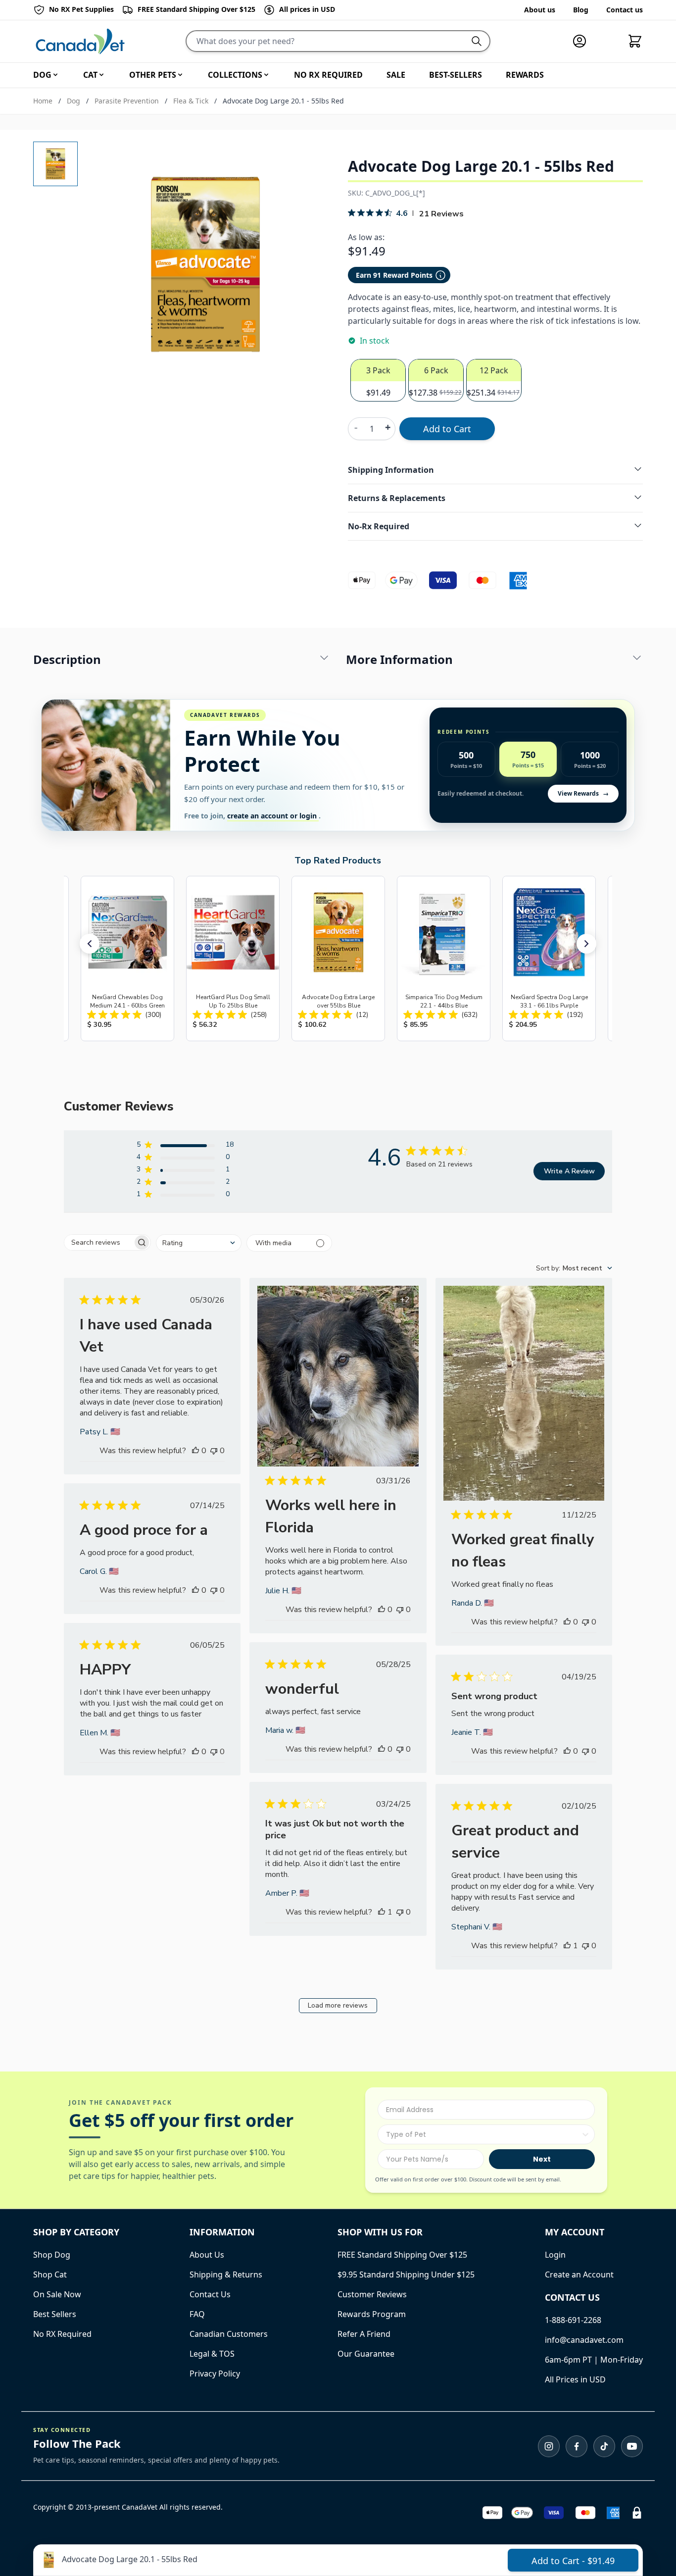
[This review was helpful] (195, 1451)
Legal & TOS (212, 2354)
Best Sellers (55, 2314)
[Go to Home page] (80, 41)
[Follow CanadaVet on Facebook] (577, 2446)
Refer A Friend (364, 2334)
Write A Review (569, 1171)
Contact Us (210, 2294)
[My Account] (583, 41)
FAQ (197, 2314)
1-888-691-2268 (573, 2320)
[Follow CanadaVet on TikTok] (604, 2446)
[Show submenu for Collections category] (266, 75)
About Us (207, 2255)
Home (43, 101)
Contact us (625, 10)
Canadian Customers (229, 2334)
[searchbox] (98, 1242)
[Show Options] (585, 2134)
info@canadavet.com (584, 2340)
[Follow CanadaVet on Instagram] (549, 2446)
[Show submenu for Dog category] (55, 75)
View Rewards (583, 793)
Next (542, 2159)
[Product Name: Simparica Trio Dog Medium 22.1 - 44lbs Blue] (444, 959)
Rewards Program (372, 2314)
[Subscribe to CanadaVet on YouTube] (632, 2446)
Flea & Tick (191, 101)
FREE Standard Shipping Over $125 (402, 2255)
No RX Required (62, 2334)
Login (555, 2255)
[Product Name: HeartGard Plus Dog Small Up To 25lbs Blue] (233, 959)
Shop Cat (50, 2274)
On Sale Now (57, 2294)
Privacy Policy (215, 2374)
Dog (73, 101)
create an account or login (273, 816)
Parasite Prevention (127, 101)
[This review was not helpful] (214, 1451)
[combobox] (199, 1243)
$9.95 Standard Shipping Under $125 (406, 2274)
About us (540, 10)
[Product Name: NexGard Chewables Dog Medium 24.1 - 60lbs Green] (127, 959)
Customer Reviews (372, 2294)
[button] (90, 944)
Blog (581, 10)
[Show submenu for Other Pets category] (180, 75)
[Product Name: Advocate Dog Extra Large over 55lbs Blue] (338, 959)
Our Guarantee (366, 2354)
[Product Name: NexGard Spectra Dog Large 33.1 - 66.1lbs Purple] (549, 959)
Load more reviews (338, 2005)
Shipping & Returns (226, 2274)
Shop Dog (52, 2255)
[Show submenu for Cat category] (101, 75)
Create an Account (579, 2274)
